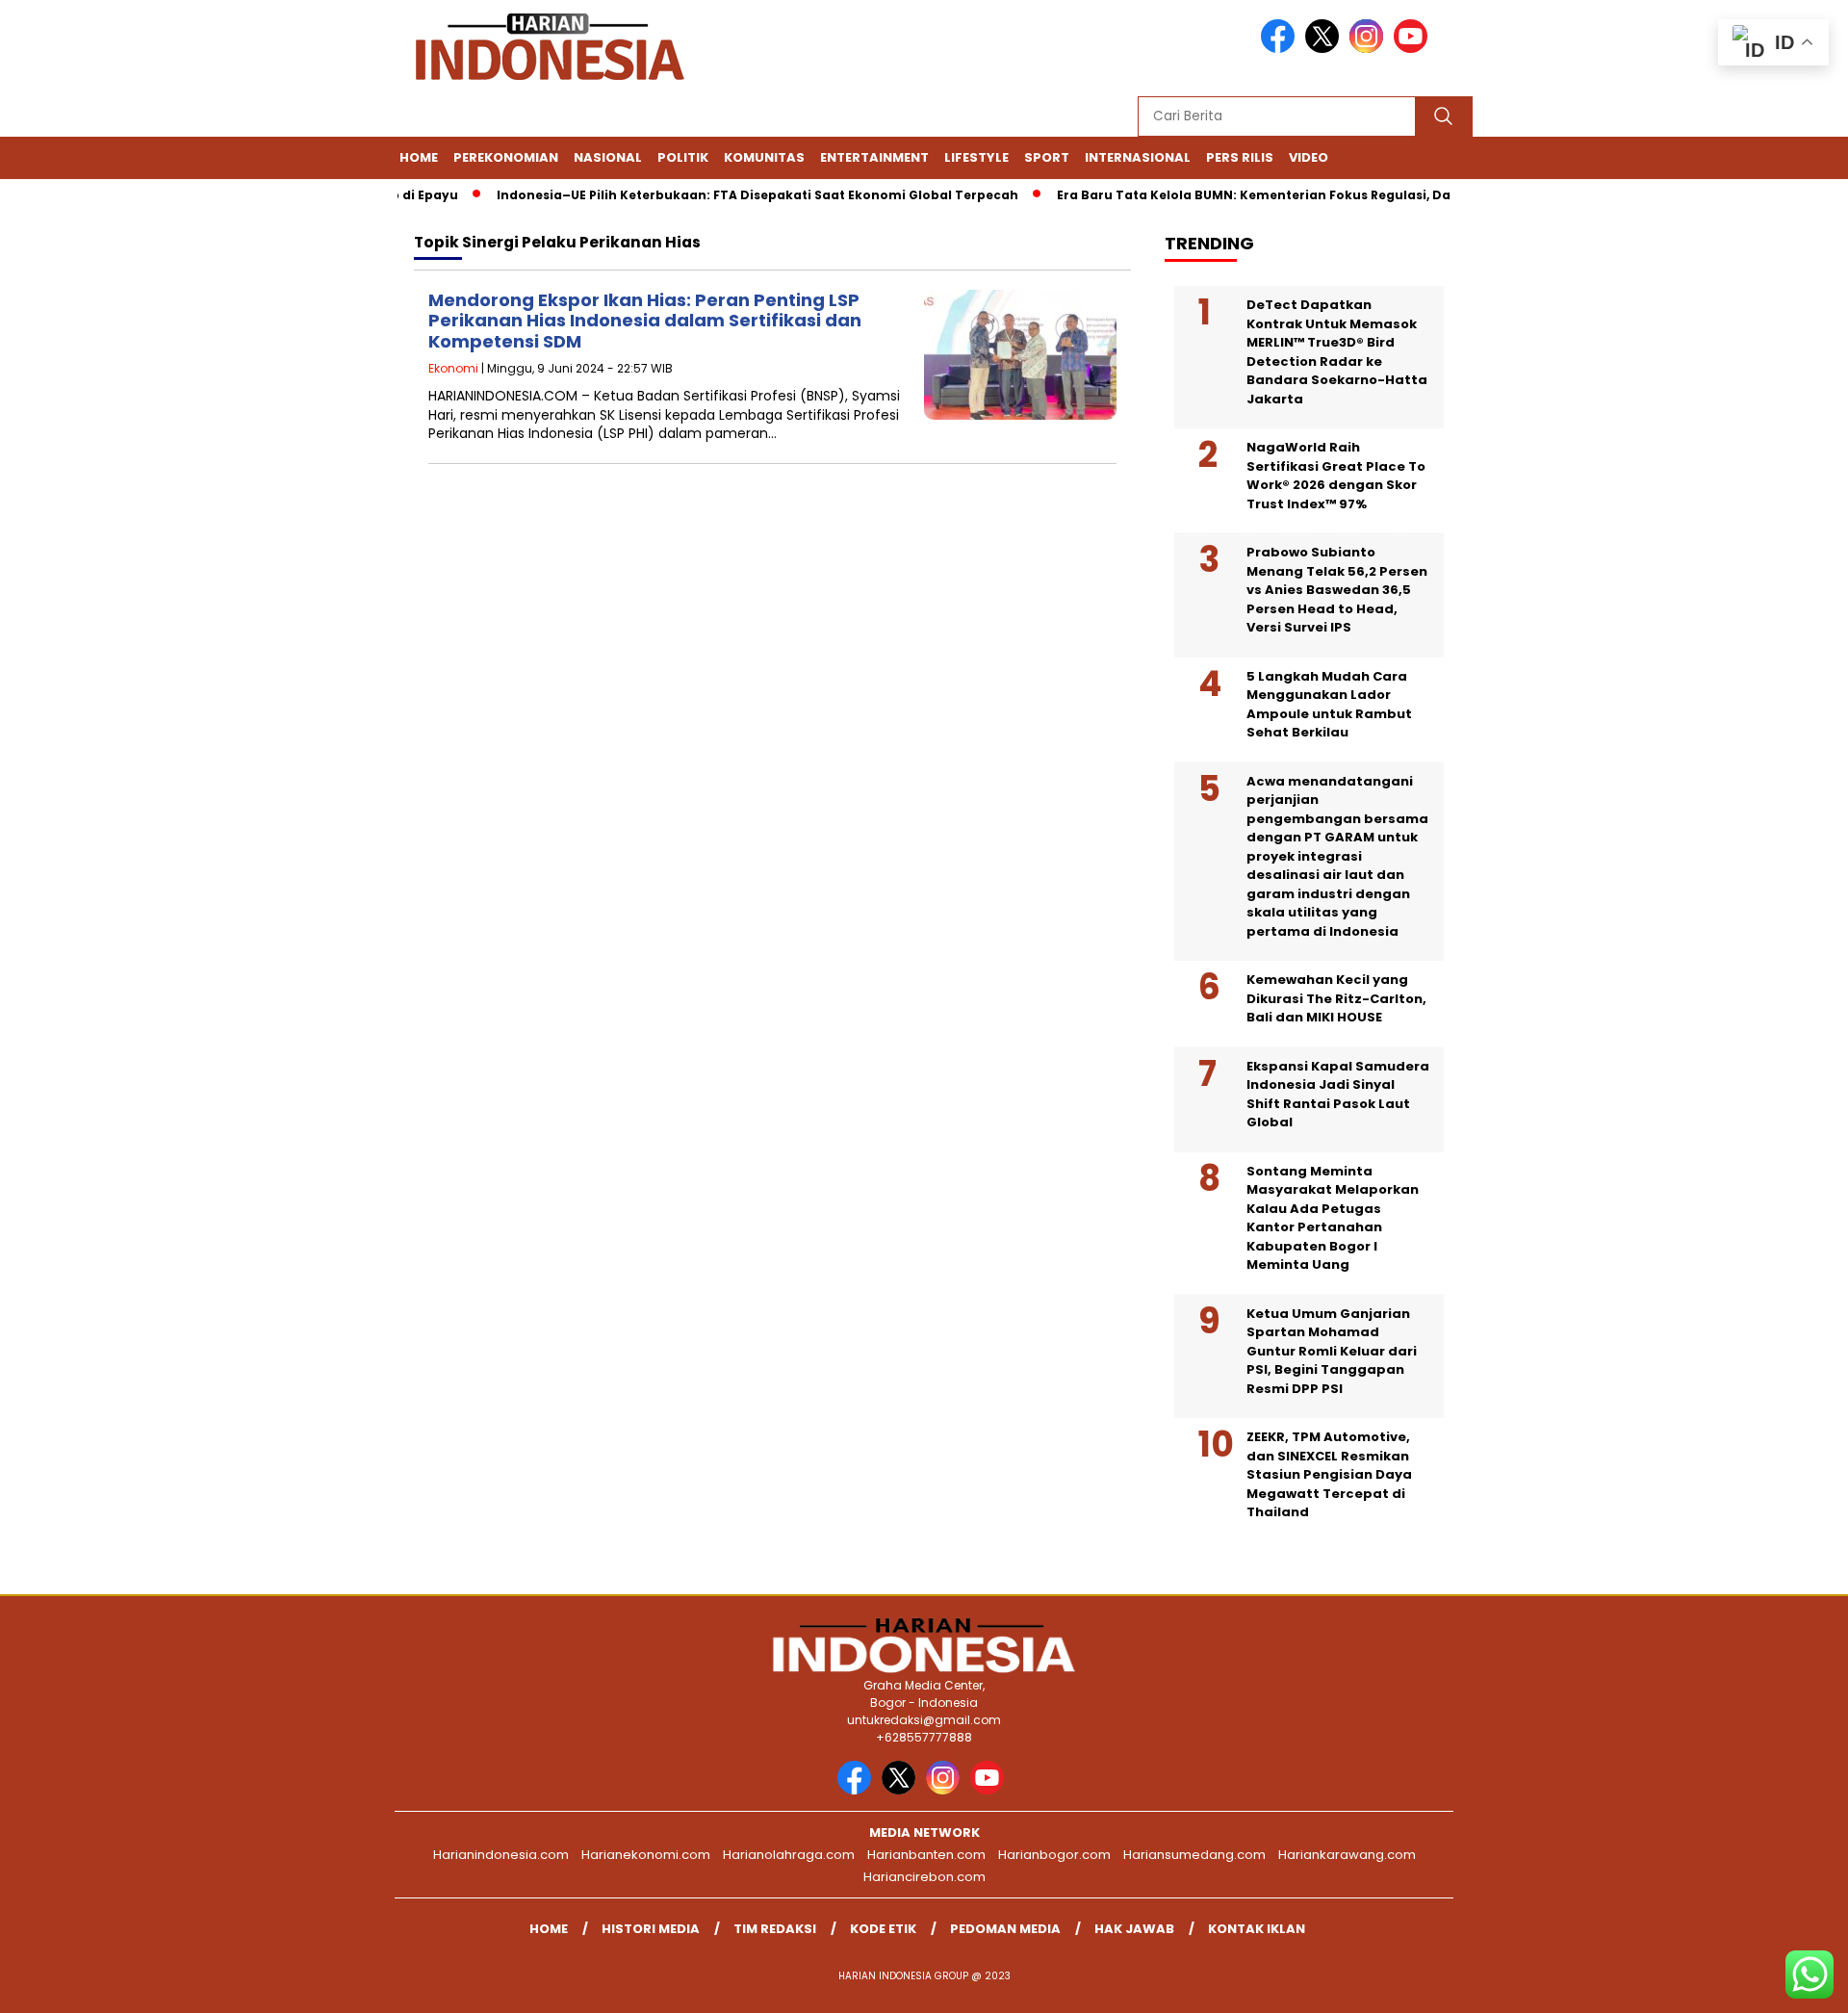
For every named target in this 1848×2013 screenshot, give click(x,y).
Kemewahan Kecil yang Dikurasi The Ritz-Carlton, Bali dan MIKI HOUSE (1336, 998)
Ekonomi (453, 368)
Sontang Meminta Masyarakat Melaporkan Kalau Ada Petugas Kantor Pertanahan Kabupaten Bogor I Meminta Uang (1333, 1218)
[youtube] (1414, 49)
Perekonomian (506, 157)
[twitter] (1325, 49)
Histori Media (651, 1929)
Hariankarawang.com (1347, 1855)
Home (419, 157)
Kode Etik (883, 1929)
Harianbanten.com (926, 1855)
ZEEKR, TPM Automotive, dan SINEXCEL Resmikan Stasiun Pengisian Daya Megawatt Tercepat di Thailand (1329, 1474)
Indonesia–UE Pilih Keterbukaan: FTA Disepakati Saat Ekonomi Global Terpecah (728, 195)
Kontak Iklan (1257, 1929)
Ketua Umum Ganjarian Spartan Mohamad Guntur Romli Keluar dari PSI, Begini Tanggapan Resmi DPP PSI (1332, 1351)
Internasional (1138, 157)
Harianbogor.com (1054, 1855)
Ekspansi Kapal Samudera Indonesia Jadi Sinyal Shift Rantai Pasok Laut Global (1338, 1095)
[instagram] (1370, 49)
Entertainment (874, 157)
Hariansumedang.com (1194, 1855)
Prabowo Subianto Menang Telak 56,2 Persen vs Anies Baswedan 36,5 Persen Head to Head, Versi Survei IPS (1337, 590)
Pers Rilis (1240, 157)
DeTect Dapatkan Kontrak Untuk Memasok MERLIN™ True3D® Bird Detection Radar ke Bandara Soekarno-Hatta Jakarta (1337, 352)
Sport (1047, 157)
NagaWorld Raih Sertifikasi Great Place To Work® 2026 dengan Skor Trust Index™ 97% (1336, 476)
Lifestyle (976, 157)
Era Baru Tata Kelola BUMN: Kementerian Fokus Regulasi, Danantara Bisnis (1272, 195)
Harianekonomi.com (646, 1855)
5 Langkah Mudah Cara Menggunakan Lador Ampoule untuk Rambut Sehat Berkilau (1329, 705)
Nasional (608, 157)
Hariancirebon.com (924, 1877)
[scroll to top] (1776, 1983)
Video (1309, 157)
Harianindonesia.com (501, 1855)
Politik (683, 157)
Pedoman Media (1005, 1929)
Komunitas (764, 157)
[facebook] (1281, 49)
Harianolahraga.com (789, 1855)
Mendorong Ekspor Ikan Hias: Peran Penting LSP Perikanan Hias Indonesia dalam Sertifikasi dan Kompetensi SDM (645, 321)
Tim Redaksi (775, 1929)
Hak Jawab (1134, 1929)
